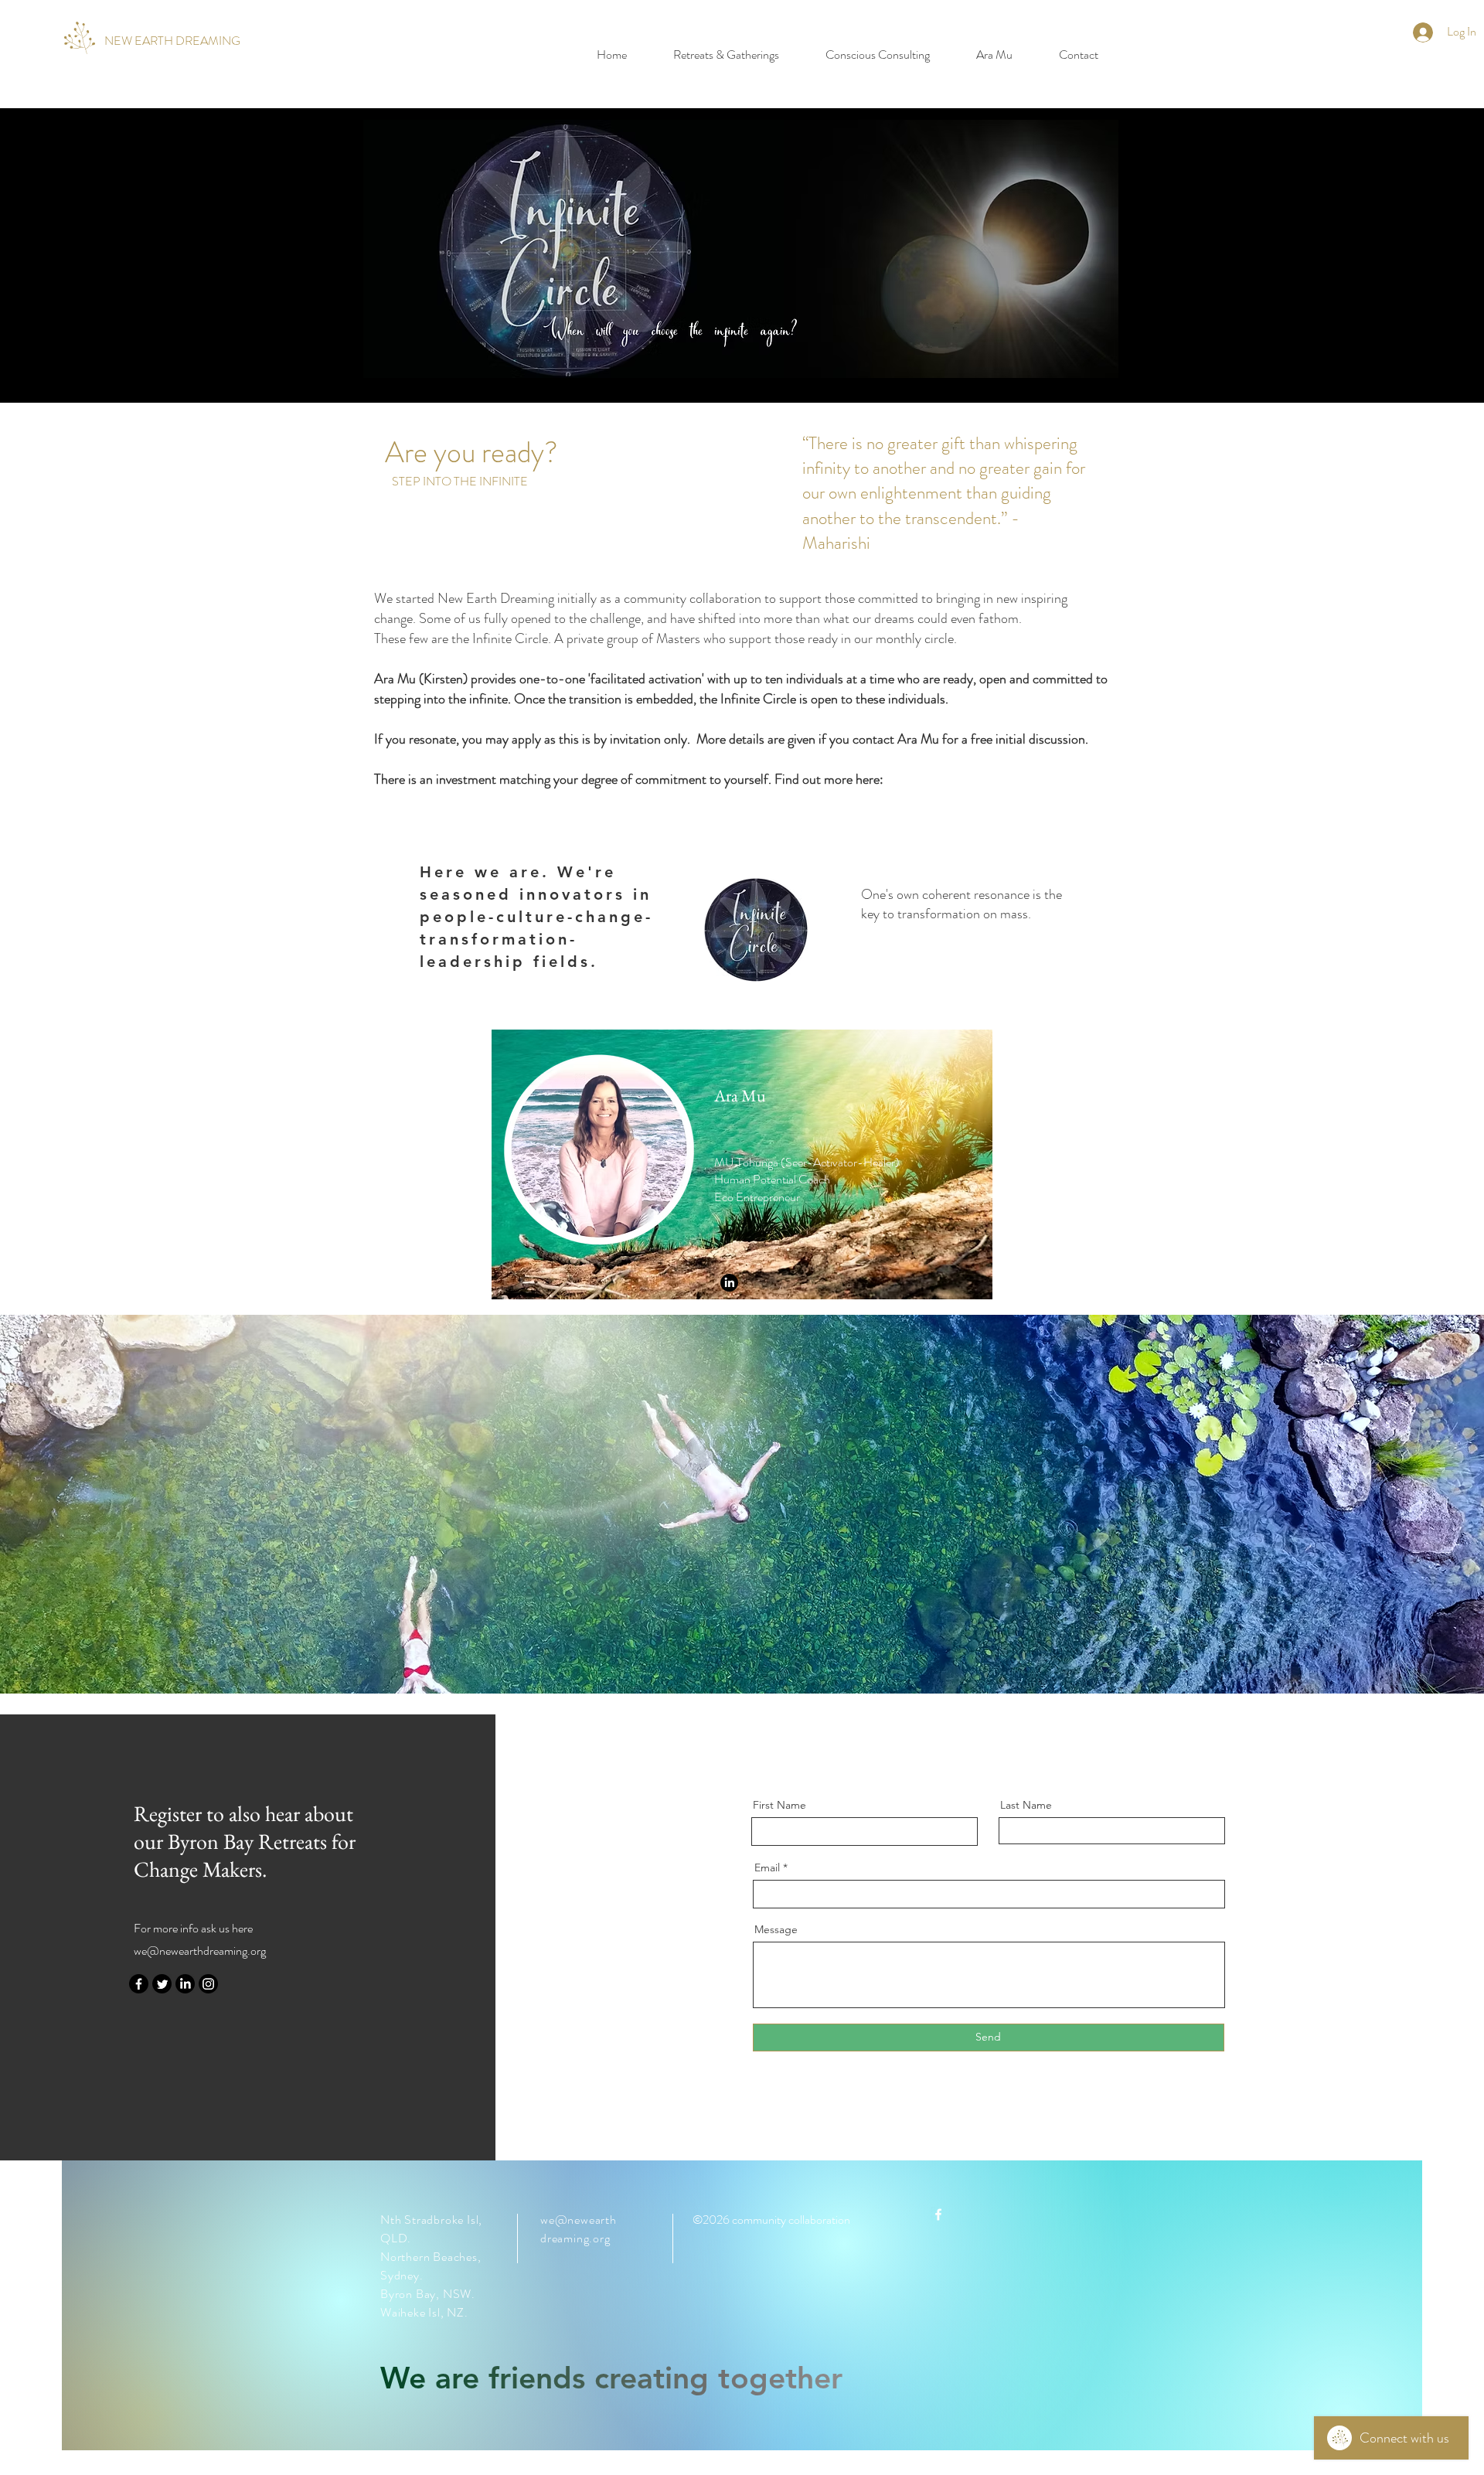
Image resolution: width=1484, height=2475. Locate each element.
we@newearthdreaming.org (200, 1951)
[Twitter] (162, 1984)
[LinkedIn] (185, 1984)
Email (767, 1867)
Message (776, 1929)
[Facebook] (139, 1984)
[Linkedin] (729, 1283)
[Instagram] (208, 1984)
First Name (779, 1805)
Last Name (1026, 1805)
